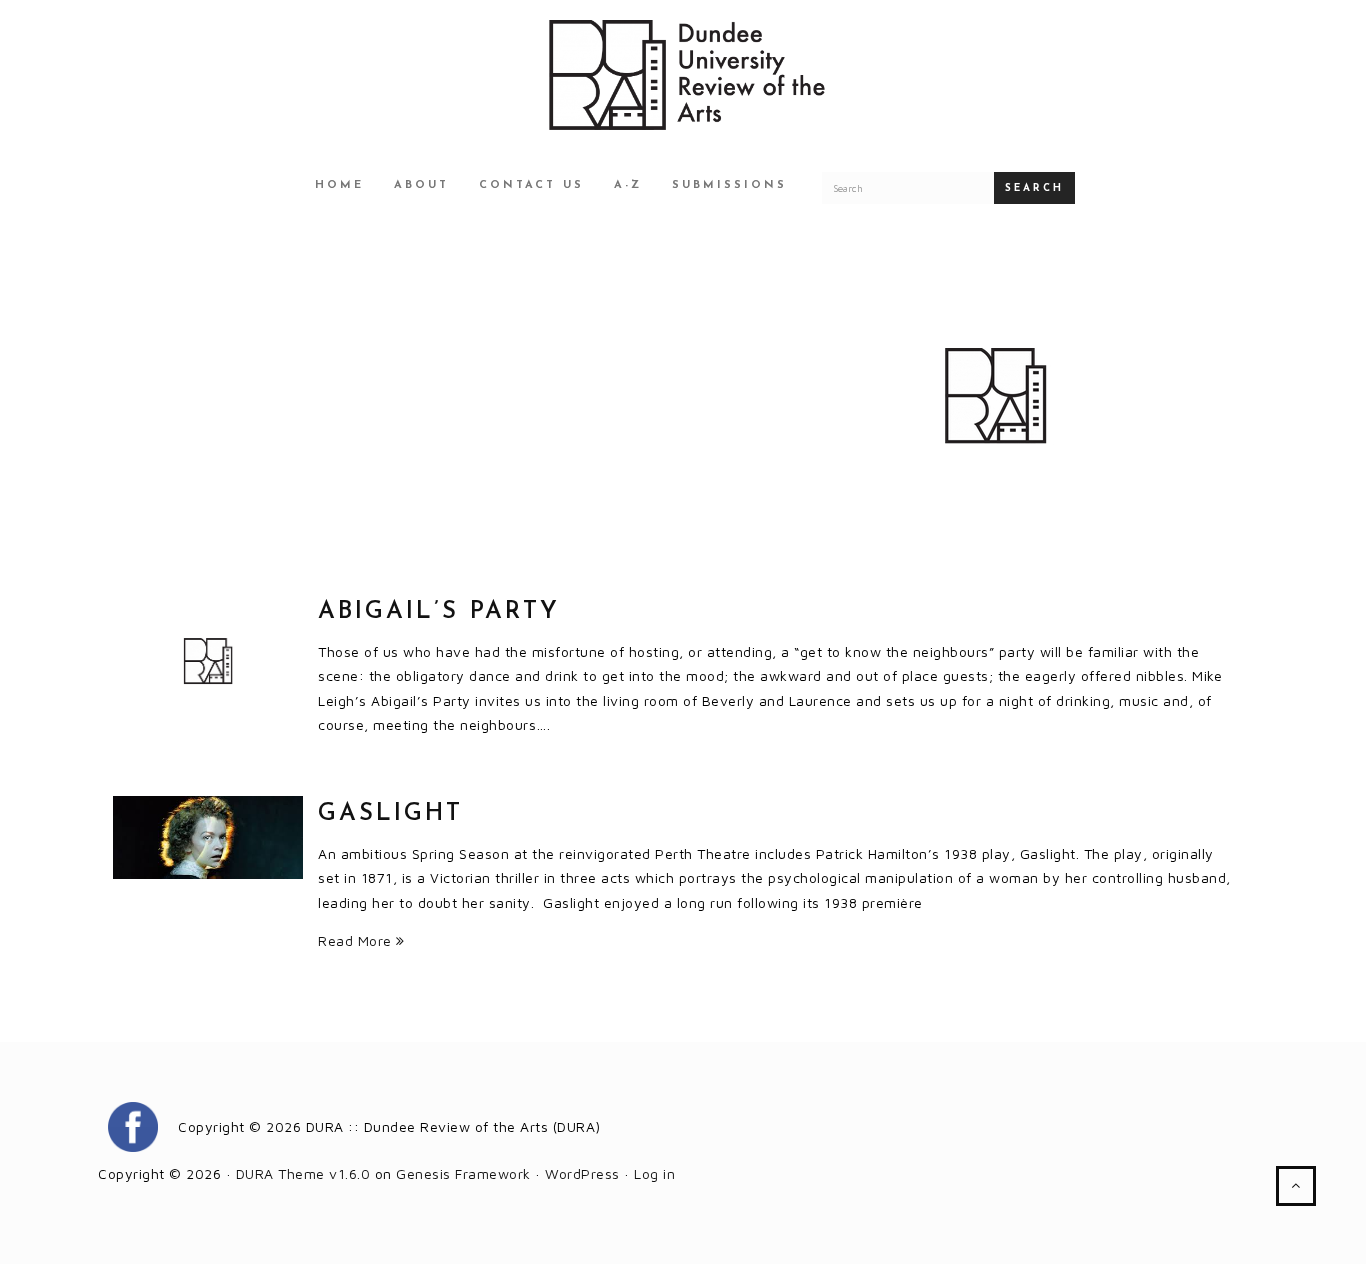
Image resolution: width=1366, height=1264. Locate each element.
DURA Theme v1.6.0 (303, 1173)
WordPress (582, 1173)
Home (339, 185)
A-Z (628, 185)
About (421, 185)
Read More (357, 940)
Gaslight (390, 814)
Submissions (729, 185)
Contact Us (531, 185)
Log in (654, 1173)
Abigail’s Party (439, 612)
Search (1034, 188)
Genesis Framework (463, 1173)
